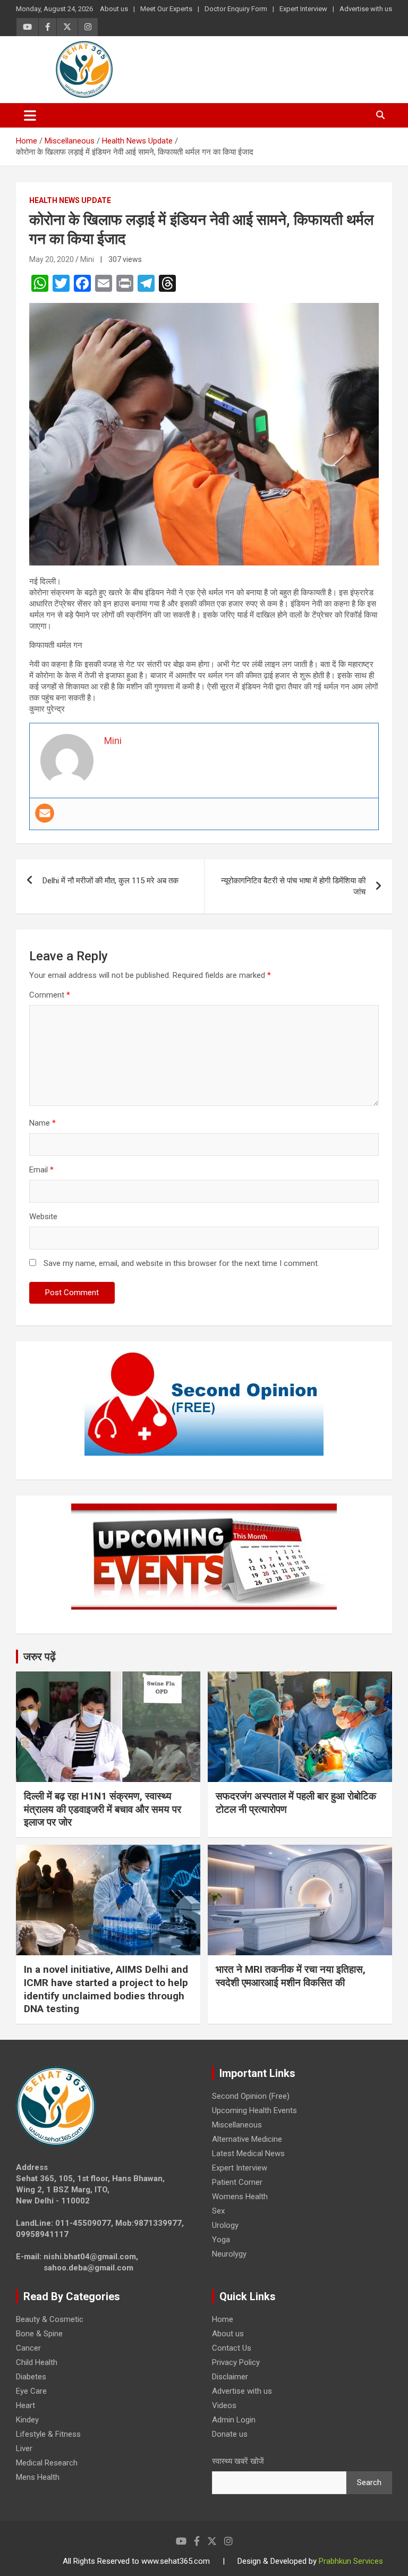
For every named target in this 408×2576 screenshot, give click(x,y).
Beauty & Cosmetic (50, 2319)
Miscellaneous (237, 2125)
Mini (87, 259)
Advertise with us (366, 9)
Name (42, 1123)
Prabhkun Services (351, 2561)
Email (41, 1170)
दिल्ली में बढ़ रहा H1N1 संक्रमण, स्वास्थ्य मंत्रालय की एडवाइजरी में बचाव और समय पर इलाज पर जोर (103, 1809)
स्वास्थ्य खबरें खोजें (238, 2461)
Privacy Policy (236, 2362)
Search (369, 2482)
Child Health (37, 2362)
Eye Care (31, 2391)
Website (43, 1217)
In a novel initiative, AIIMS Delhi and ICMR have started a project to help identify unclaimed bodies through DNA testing (106, 1989)
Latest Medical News (248, 2153)
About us (114, 9)
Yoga (221, 2240)
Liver (24, 2448)
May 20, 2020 (52, 259)
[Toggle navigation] (30, 115)
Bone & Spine (39, 2334)
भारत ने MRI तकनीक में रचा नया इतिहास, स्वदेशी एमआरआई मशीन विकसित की (291, 1976)
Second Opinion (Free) (251, 2096)
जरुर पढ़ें (40, 1657)
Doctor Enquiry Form (236, 9)
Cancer (28, 2348)
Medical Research (47, 2463)
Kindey (27, 2420)
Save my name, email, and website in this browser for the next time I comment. (181, 1263)
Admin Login (234, 2420)
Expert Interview (303, 9)
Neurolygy (229, 2254)
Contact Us (232, 2348)
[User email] (45, 813)
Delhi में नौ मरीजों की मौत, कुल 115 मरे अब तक (110, 881)
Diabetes (31, 2377)
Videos (224, 2405)
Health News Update (70, 200)
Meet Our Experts (166, 9)
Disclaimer (230, 2377)
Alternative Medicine (247, 2139)
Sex (218, 2211)
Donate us (230, 2434)
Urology (225, 2225)
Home (223, 2319)
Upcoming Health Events (254, 2110)
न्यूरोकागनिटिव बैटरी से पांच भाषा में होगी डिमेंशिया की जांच (293, 886)
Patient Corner (237, 2182)
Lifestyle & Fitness (48, 2434)
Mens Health (38, 2477)
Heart (25, 2405)
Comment (50, 995)
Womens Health (240, 2197)
